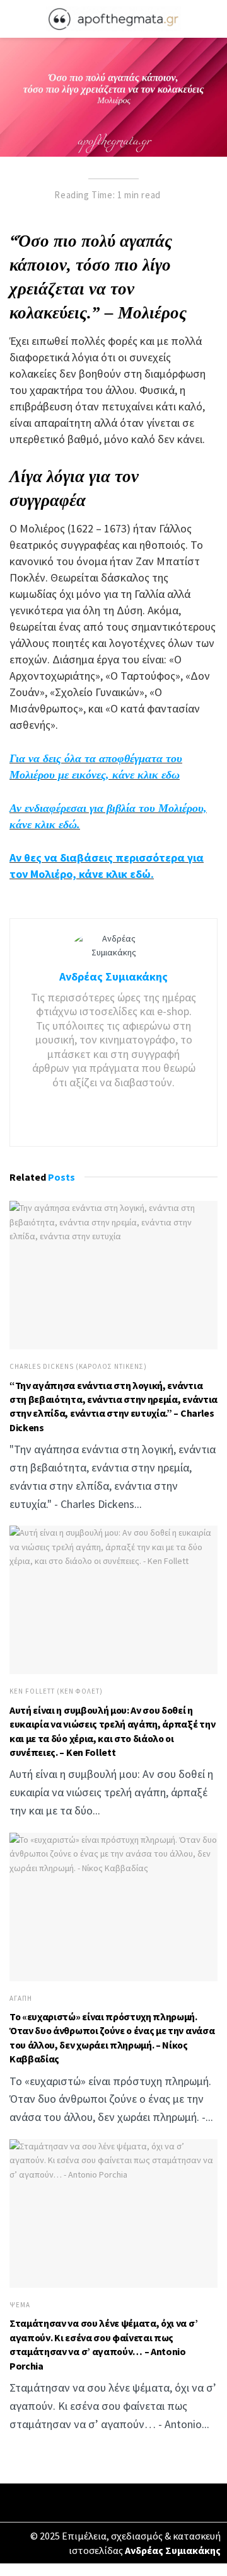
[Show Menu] (15, 19)
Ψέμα (20, 2305)
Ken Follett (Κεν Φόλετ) (56, 1691)
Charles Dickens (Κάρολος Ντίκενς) (78, 1367)
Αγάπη (21, 1999)
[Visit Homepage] (113, 19)
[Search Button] (212, 19)
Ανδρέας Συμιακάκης (113, 976)
